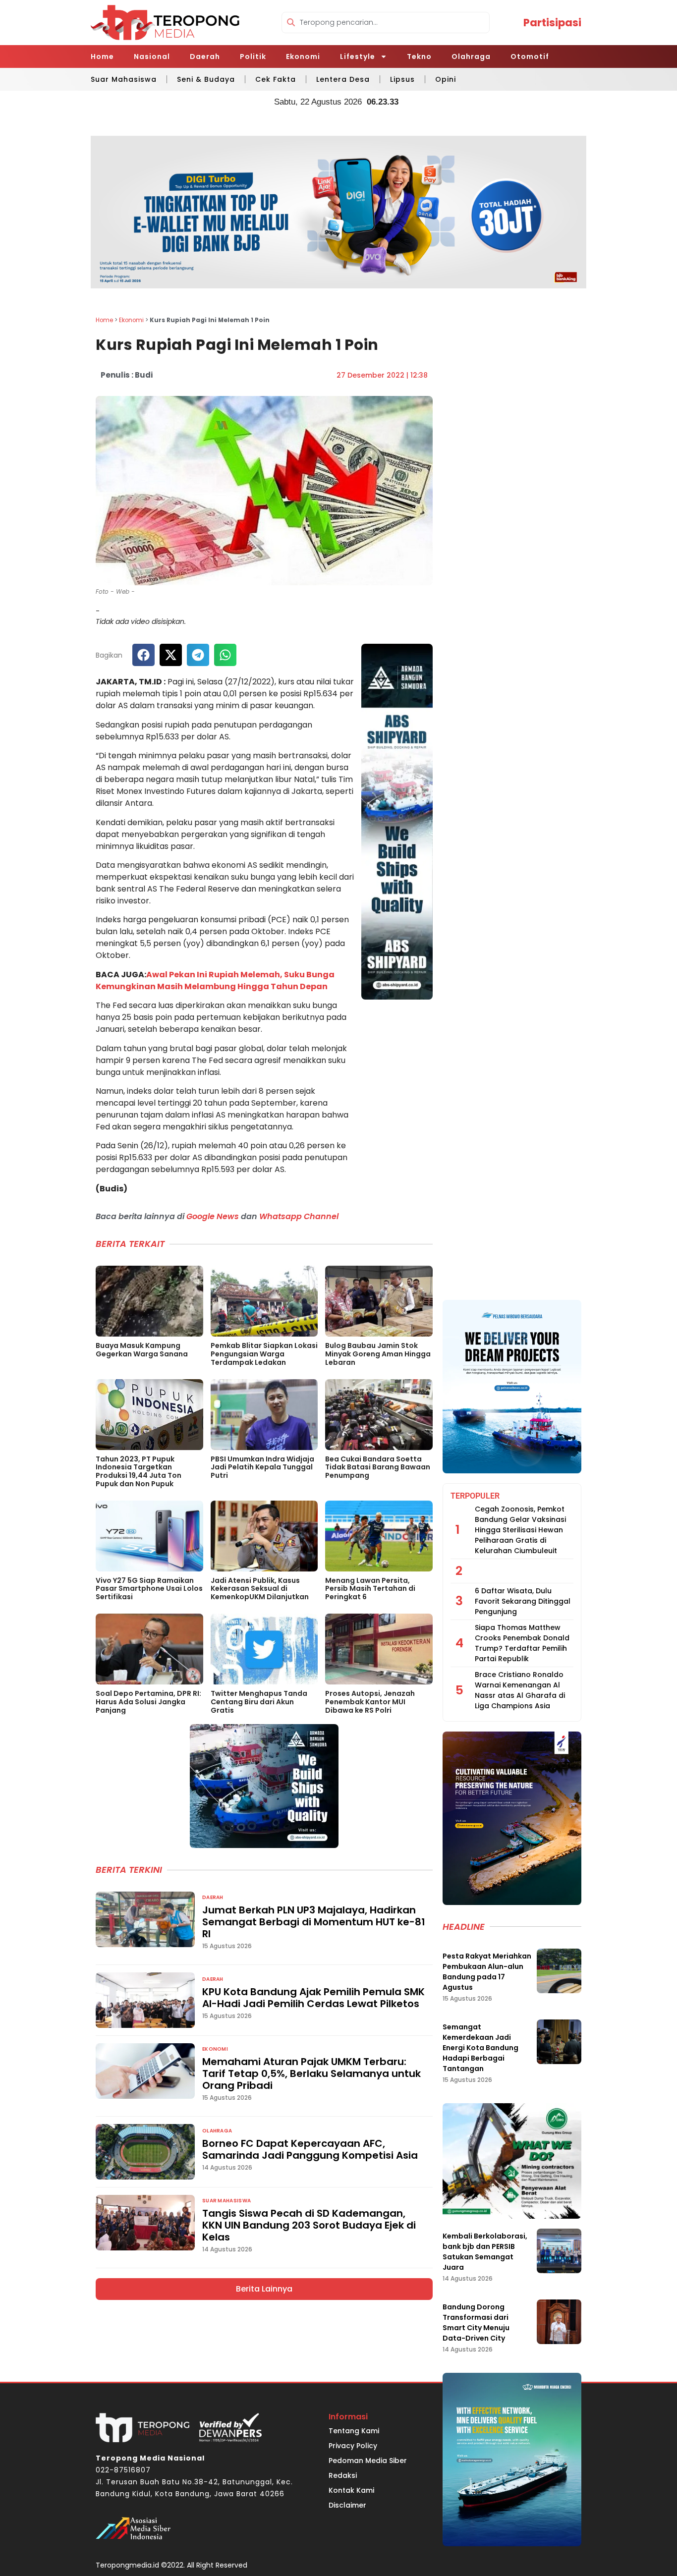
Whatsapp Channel (299, 1216)
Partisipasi (552, 23)
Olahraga (471, 56)
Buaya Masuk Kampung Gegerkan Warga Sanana (142, 1350)
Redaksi (343, 2475)
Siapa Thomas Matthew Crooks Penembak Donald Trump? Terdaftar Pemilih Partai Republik (522, 1643)
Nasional (152, 56)
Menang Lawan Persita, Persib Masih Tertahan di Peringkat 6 (370, 1589)
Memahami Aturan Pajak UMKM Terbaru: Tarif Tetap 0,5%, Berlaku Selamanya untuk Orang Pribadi (311, 2073)
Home (102, 56)
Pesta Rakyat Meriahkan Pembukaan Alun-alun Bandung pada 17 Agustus (487, 1972)
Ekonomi (303, 56)
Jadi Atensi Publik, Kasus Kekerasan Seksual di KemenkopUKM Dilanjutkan (260, 1589)
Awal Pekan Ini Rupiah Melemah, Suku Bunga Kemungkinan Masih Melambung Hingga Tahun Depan (215, 980)
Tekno (419, 56)
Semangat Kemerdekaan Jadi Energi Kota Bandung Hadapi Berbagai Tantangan (480, 2048)
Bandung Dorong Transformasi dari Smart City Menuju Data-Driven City (476, 2323)
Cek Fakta (276, 79)
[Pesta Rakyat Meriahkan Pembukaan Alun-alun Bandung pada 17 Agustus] (559, 1971)
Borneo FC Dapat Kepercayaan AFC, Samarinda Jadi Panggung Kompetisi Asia (310, 2149)
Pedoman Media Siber (368, 2461)
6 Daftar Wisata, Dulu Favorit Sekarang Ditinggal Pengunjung (523, 1601)
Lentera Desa (343, 79)
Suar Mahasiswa (124, 79)
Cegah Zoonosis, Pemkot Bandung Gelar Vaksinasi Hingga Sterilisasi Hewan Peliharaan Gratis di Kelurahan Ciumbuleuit (520, 1530)
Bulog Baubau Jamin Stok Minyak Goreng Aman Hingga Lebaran (378, 1354)
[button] (143, 655)
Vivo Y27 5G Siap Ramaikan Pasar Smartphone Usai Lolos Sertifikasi (149, 1589)
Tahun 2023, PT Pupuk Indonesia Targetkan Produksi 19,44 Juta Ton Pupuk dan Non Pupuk (139, 1471)
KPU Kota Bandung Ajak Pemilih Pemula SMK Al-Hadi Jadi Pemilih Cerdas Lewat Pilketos (313, 1998)
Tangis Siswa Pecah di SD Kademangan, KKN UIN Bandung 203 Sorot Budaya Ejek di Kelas (309, 2225)
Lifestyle (358, 56)
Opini (446, 79)
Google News (213, 1216)
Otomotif (530, 56)
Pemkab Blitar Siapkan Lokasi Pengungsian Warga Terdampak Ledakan (264, 1354)
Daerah (205, 56)
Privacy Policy (353, 2446)
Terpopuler (475, 1496)
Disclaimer (347, 2505)
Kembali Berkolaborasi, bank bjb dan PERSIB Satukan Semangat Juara (485, 2252)
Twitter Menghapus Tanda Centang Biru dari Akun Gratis (259, 1702)
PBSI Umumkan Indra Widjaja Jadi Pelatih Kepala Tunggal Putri (262, 1467)
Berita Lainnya (264, 2289)
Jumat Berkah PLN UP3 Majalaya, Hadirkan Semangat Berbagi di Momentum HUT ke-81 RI (314, 1922)
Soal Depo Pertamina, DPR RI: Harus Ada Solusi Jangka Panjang (148, 1702)
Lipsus (402, 79)
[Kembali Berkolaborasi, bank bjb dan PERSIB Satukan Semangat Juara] (559, 2251)
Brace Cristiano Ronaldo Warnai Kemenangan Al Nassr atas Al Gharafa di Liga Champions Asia (520, 1690)
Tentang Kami (354, 2431)
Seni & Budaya (206, 79)
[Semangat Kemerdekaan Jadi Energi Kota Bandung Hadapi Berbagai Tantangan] (559, 2042)
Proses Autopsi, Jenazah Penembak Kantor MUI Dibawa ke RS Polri (370, 1702)
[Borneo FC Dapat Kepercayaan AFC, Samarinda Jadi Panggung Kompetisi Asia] (145, 2152)
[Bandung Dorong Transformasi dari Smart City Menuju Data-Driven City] (559, 2322)
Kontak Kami (351, 2490)
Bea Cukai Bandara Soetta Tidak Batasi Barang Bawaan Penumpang (378, 1467)
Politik (253, 56)
